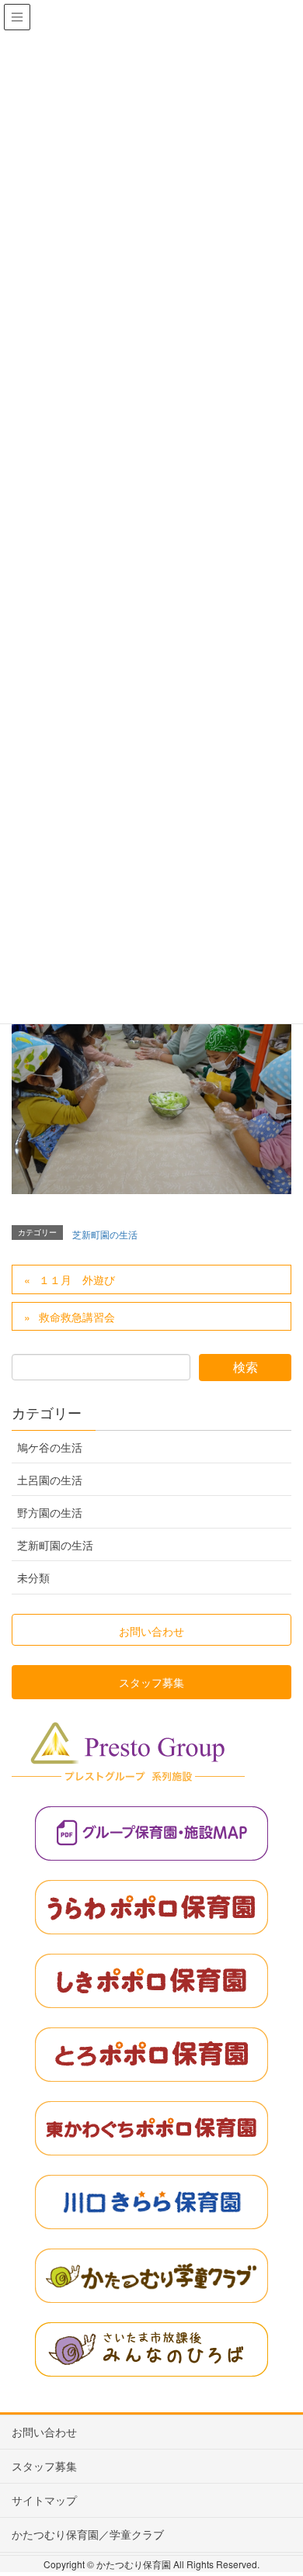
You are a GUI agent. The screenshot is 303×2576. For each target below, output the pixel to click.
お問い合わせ (44, 2432)
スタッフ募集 (44, 2466)
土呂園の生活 (50, 1480)
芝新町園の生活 (105, 1234)
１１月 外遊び (77, 1279)
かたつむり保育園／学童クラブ (88, 2534)
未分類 (33, 1577)
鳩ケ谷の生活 (50, 1447)
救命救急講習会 (77, 1317)
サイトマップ (44, 2500)
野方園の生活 (50, 1512)
